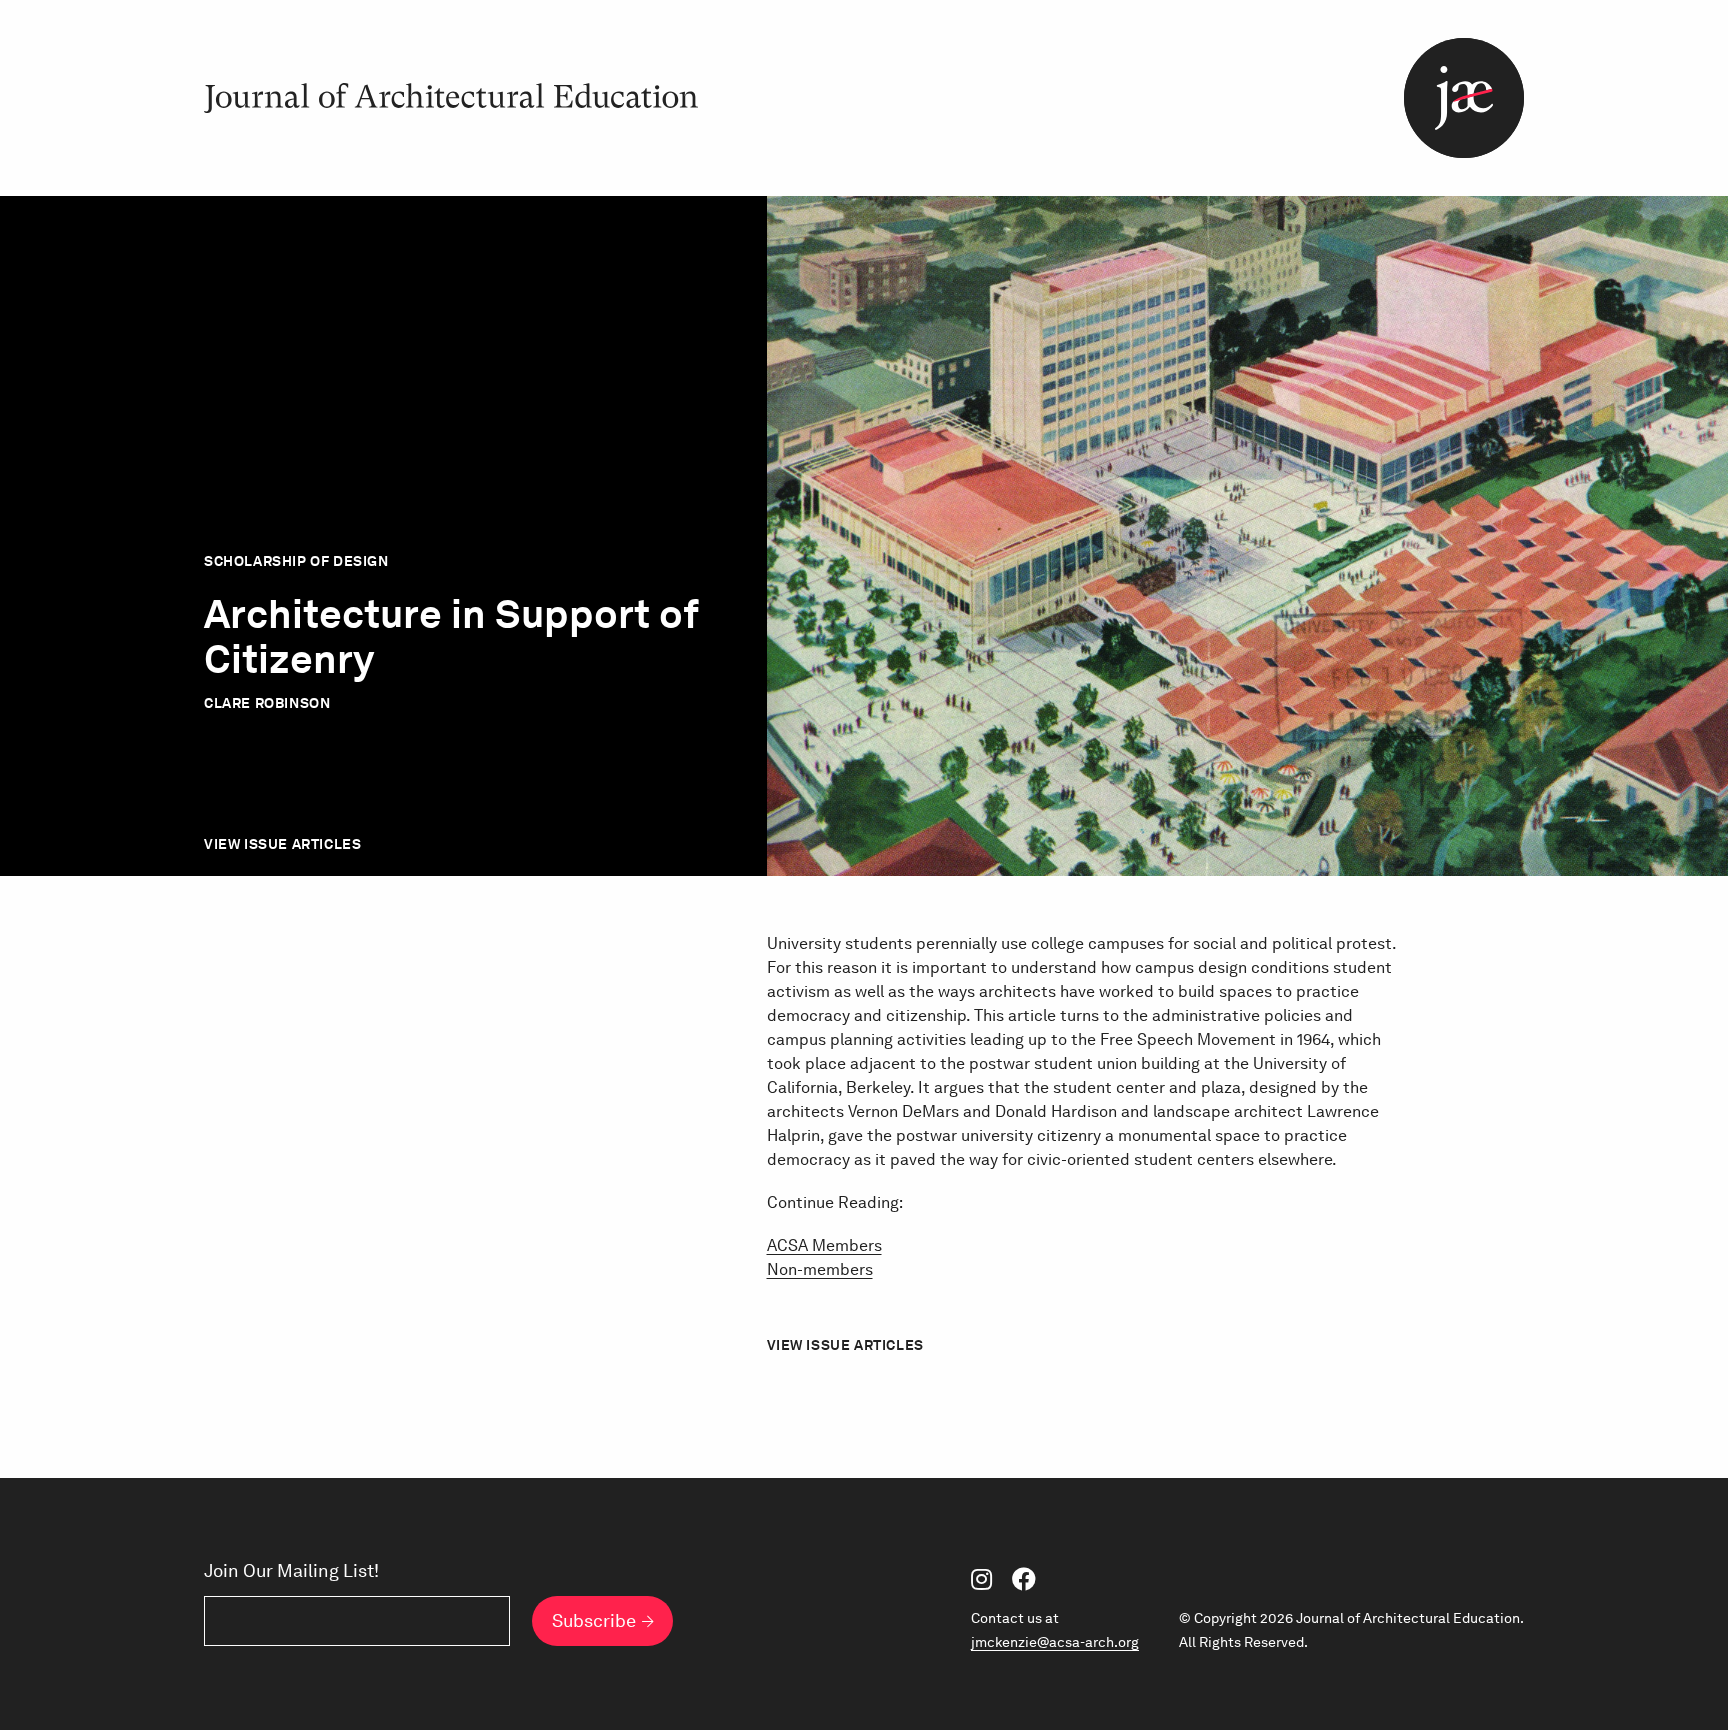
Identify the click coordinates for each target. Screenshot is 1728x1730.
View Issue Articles (282, 844)
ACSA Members (824, 1245)
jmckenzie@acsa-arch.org (1055, 1642)
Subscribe (594, 1620)
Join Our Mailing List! (291, 1571)
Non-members (820, 1269)
